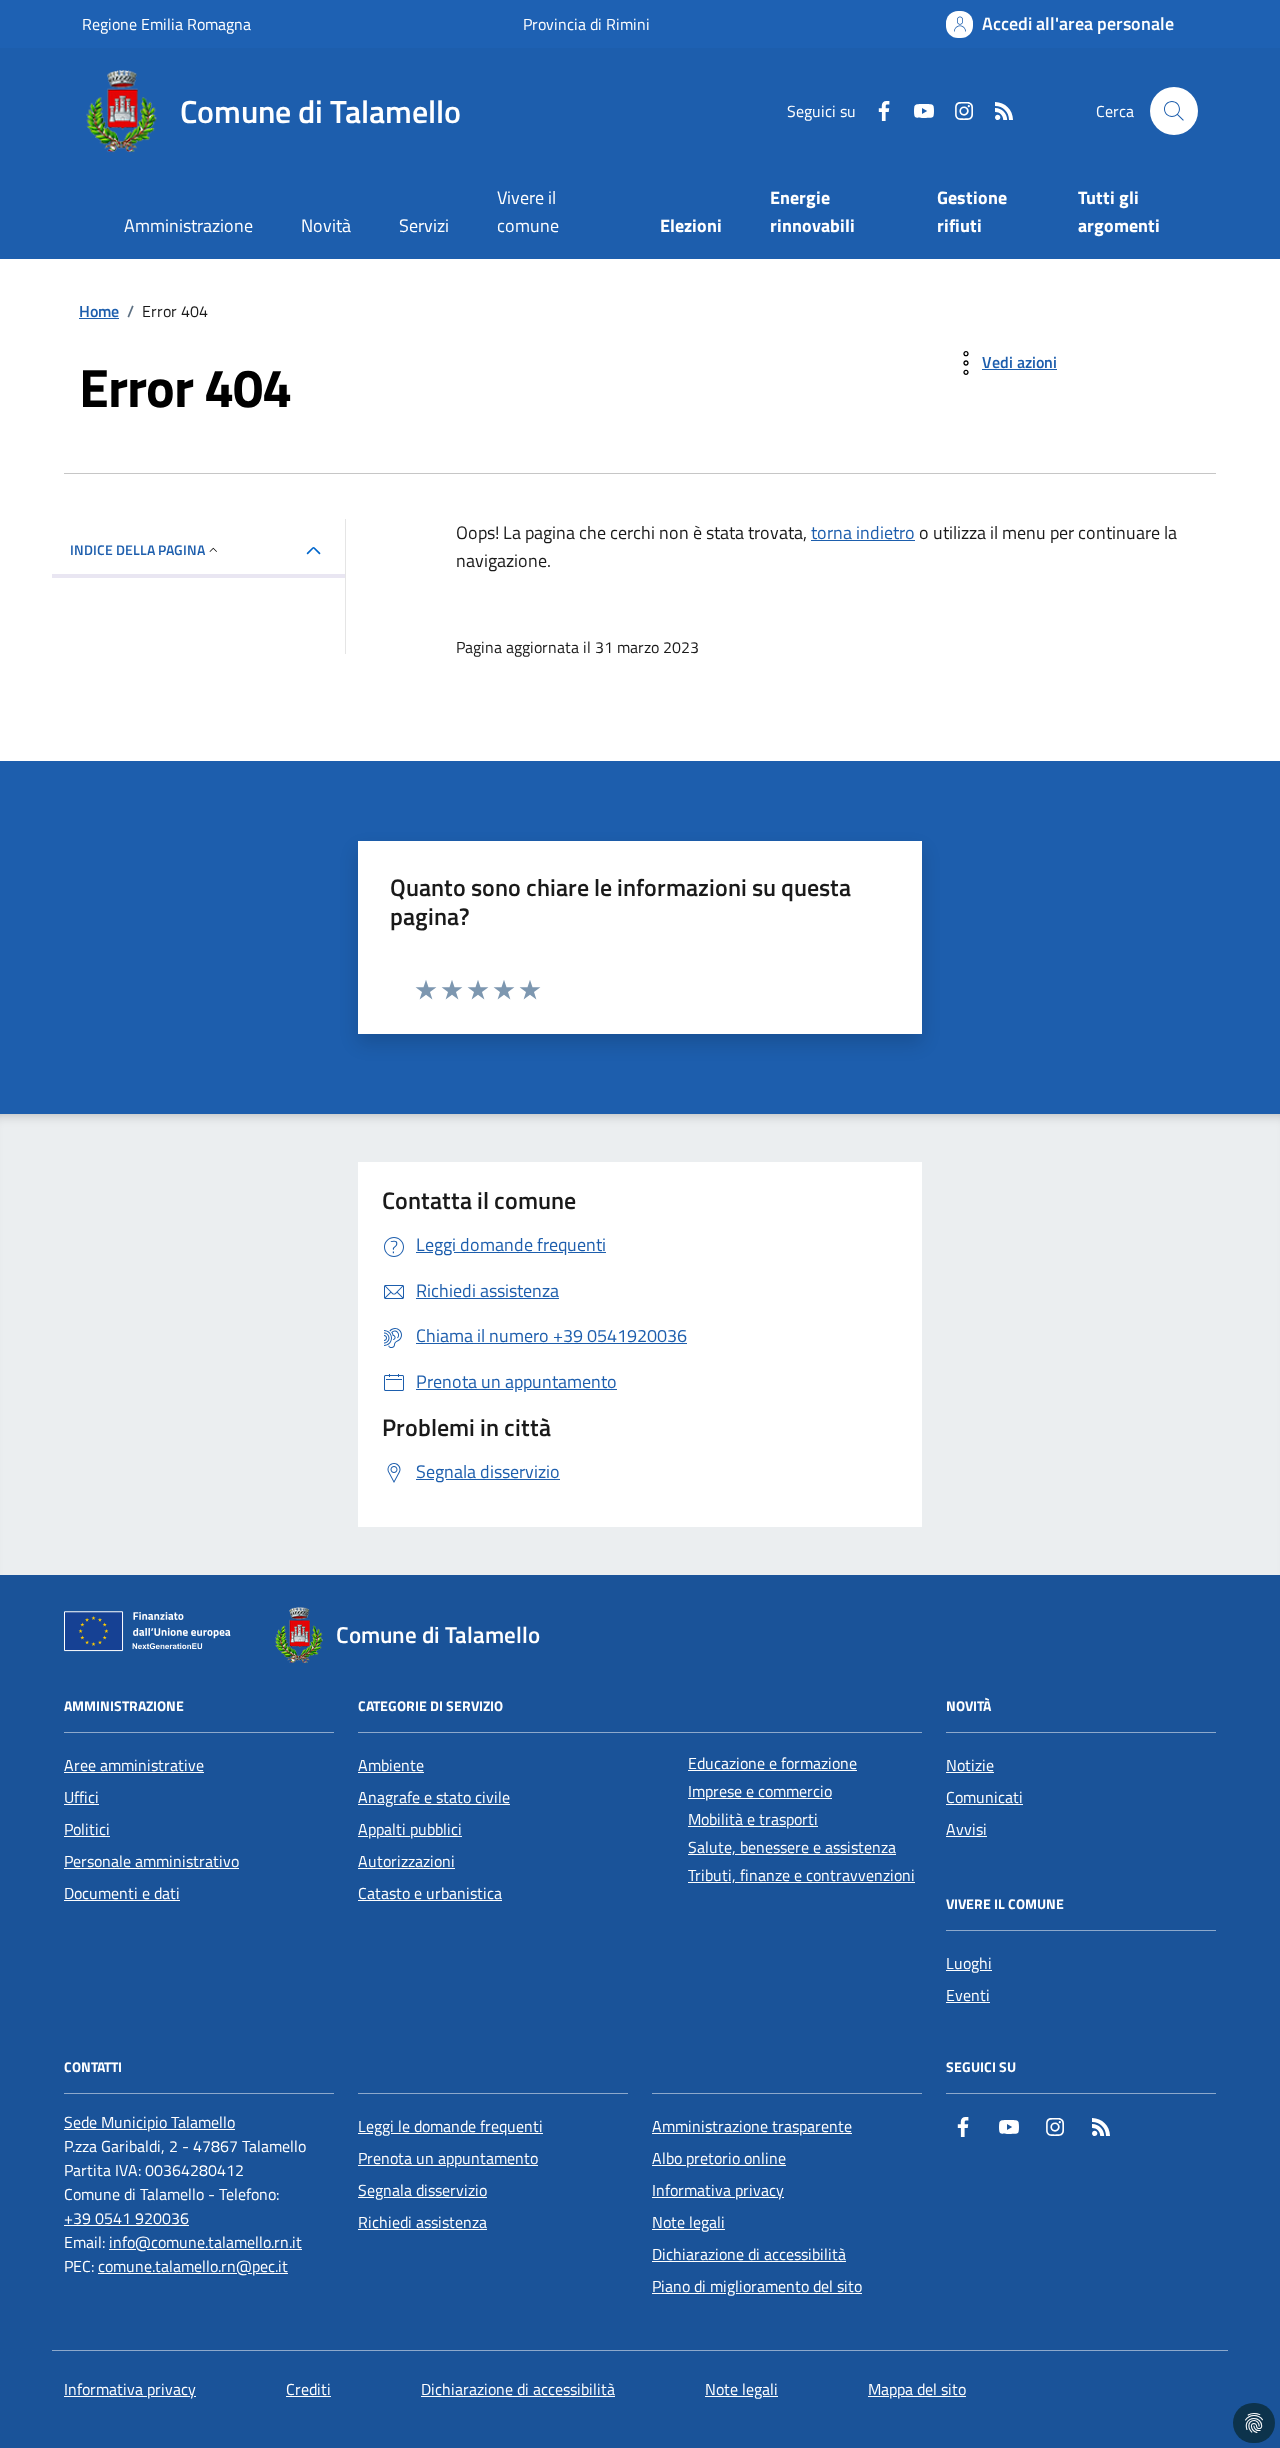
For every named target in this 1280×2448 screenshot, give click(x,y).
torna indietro (863, 532)
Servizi (424, 225)
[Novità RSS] (996, 111)
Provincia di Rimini (586, 24)
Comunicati (984, 1797)
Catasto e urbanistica (430, 1893)
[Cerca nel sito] (1174, 111)
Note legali (688, 2222)
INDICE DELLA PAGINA (137, 549)
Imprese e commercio (760, 1791)
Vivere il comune (528, 211)
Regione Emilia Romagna (166, 24)
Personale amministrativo (151, 1861)
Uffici (81, 1797)
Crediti (308, 2389)
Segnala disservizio (422, 2190)
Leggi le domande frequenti (450, 2126)
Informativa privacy (718, 2190)
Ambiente (391, 1765)
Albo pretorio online (719, 2158)
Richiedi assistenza (422, 2222)
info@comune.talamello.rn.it (205, 2242)
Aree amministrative (134, 1765)
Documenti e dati (122, 1893)
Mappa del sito (917, 2389)
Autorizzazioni (406, 1861)
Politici (87, 1829)
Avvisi (966, 1829)
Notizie (970, 1765)
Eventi (968, 1995)
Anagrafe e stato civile (434, 1797)
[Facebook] (876, 111)
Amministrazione (188, 225)
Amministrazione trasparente (752, 2126)
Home (99, 311)
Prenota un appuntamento (448, 2158)
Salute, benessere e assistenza (792, 1847)
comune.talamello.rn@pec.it (193, 2266)
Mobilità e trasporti (753, 1819)
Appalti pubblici (410, 1829)
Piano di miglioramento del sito (757, 2286)
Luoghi (969, 1963)
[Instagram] (956, 111)
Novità (326, 225)
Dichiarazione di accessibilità (749, 2254)
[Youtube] (916, 111)
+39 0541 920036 (126, 2218)
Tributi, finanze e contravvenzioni (801, 1875)
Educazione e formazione (772, 1763)
